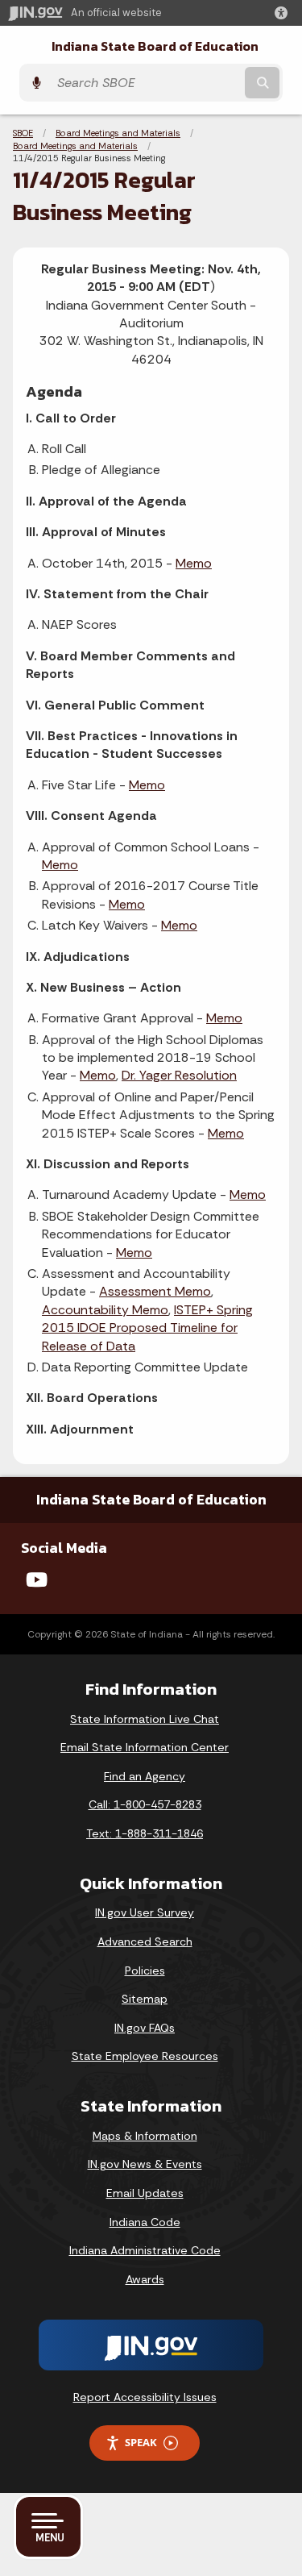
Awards (145, 2279)
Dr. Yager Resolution (179, 1075)
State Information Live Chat (145, 1719)
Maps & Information (145, 2136)
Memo (194, 563)
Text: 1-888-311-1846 (145, 1833)
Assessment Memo (155, 1291)
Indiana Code (145, 2222)
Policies (145, 1970)
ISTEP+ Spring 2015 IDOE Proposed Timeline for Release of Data (147, 1328)
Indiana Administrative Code (145, 2250)
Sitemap (145, 1999)
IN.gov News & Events (145, 2164)
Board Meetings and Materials (118, 133)
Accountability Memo (105, 1310)
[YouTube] (37, 1579)
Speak (141, 2442)
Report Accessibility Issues (145, 2397)
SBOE (23, 133)
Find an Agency (145, 1776)
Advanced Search (145, 1941)
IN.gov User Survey (145, 1912)
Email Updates (145, 2193)
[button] (284, 13)
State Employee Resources (145, 2056)
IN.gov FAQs (145, 2028)
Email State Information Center (145, 1747)
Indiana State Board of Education (155, 46)
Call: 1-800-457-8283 (145, 1804)
